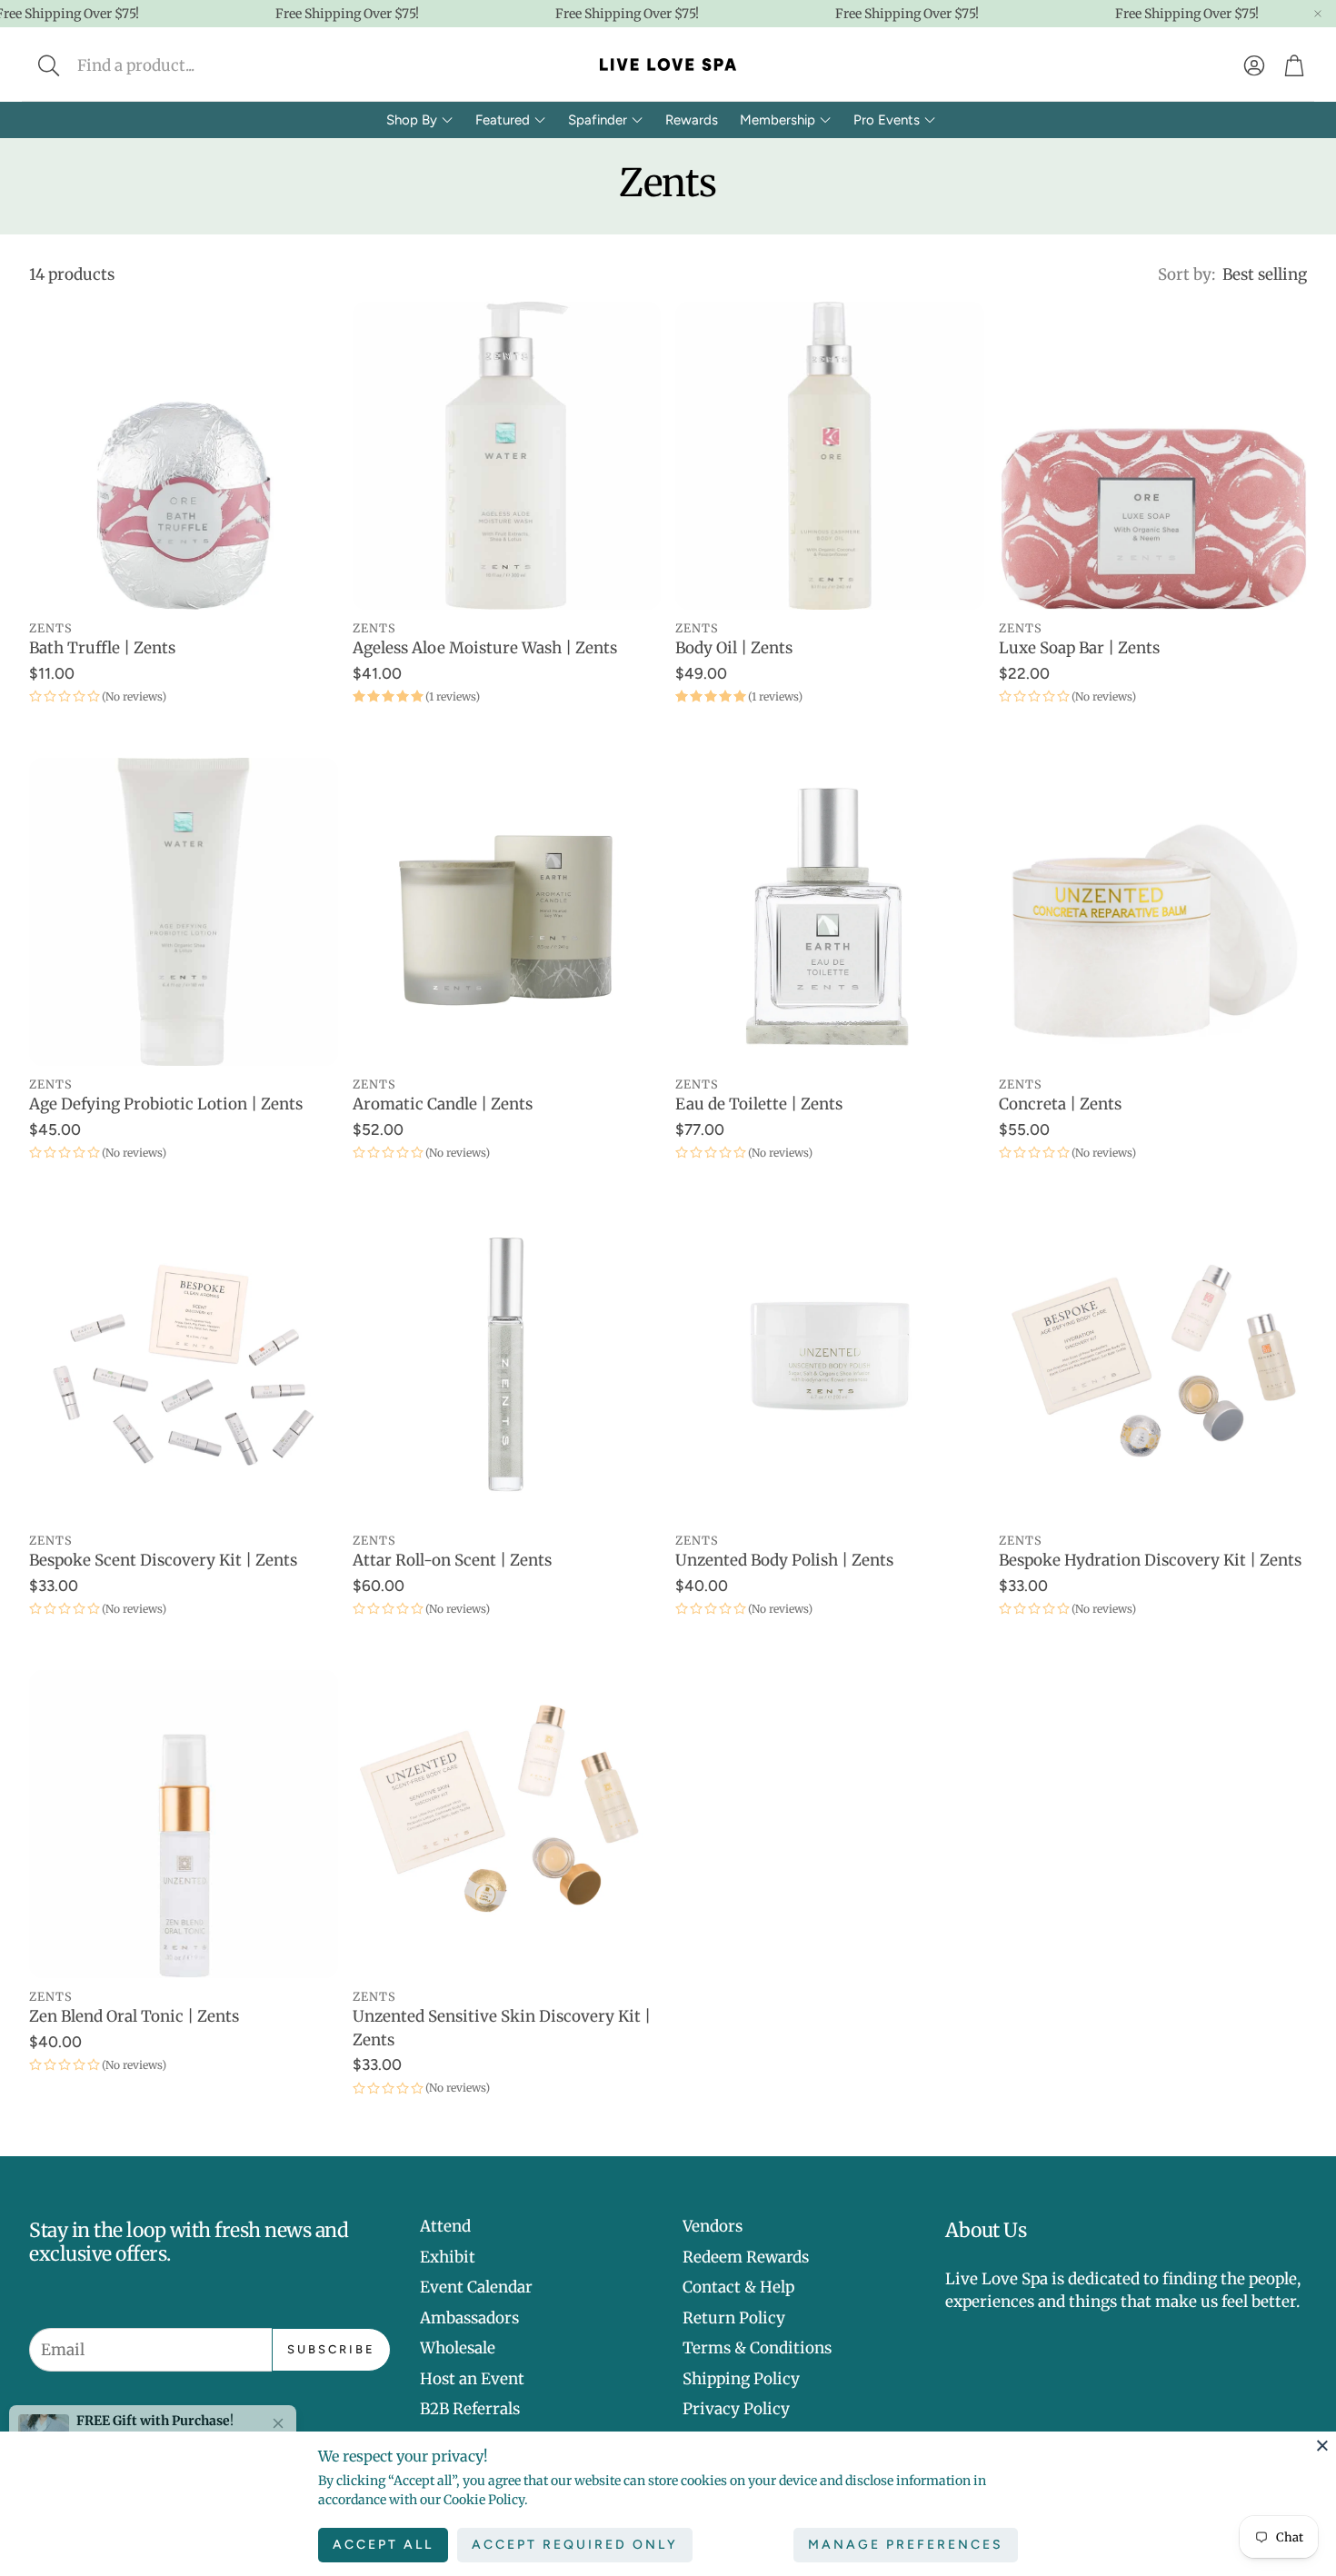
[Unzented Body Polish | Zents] (830, 1368)
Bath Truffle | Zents (102, 648)
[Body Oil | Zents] (830, 456)
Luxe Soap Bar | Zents (1079, 648)
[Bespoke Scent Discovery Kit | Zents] (184, 1368)
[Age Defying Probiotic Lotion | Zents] (184, 912)
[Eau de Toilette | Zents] (830, 912)
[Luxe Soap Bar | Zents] (1153, 456)
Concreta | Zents (1060, 1104)
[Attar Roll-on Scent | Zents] (507, 1368)
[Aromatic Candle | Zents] (507, 912)
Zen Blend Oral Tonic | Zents (134, 2016)
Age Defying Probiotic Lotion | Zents (166, 1104)
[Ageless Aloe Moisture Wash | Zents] (507, 456)
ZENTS (51, 628)
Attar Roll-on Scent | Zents (452, 1560)
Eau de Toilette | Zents (759, 1104)
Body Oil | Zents (734, 648)
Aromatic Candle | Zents (443, 1104)
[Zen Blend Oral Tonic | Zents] (184, 1825)
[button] (169, 65)
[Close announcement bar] (1318, 14)
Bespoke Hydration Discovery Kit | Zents (1150, 1560)
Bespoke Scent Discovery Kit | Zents (163, 1560)
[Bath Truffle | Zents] (184, 456)
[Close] (1322, 2445)
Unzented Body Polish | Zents (784, 1560)
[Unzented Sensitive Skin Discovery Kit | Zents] (507, 1825)
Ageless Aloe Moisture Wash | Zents (485, 648)
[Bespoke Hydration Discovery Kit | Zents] (1153, 1368)
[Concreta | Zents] (1153, 912)
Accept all (383, 2545)
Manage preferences (906, 2545)
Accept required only (575, 2545)
